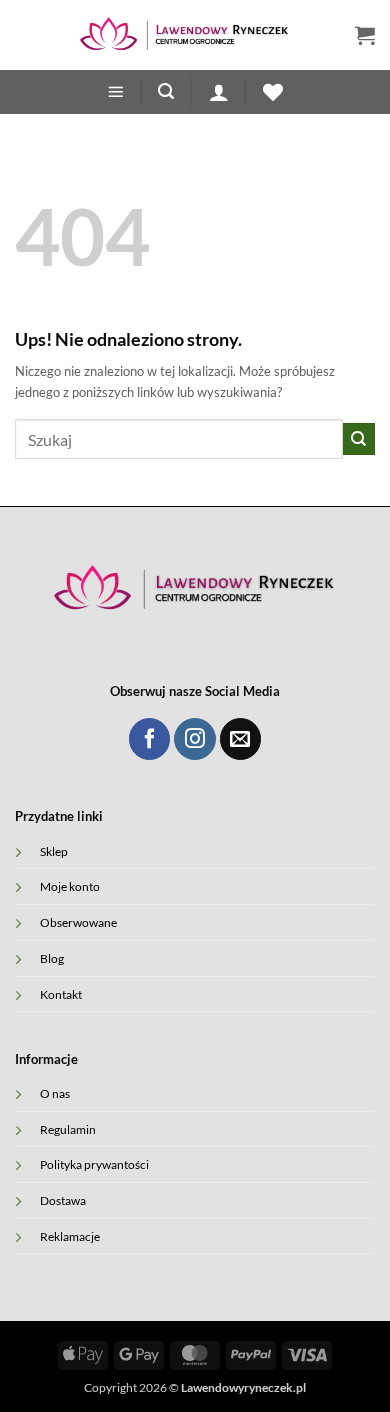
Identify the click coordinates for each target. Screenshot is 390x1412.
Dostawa (63, 1200)
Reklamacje (70, 1236)
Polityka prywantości (94, 1164)
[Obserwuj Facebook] (149, 739)
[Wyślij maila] (240, 739)
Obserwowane (78, 922)
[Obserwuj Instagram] (194, 739)
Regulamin (68, 1129)
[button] (365, 35)
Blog (52, 958)
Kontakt (61, 994)
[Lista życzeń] (273, 92)
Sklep (54, 851)
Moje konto (70, 886)
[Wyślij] (359, 439)
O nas (55, 1093)
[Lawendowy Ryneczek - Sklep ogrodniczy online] (185, 35)
